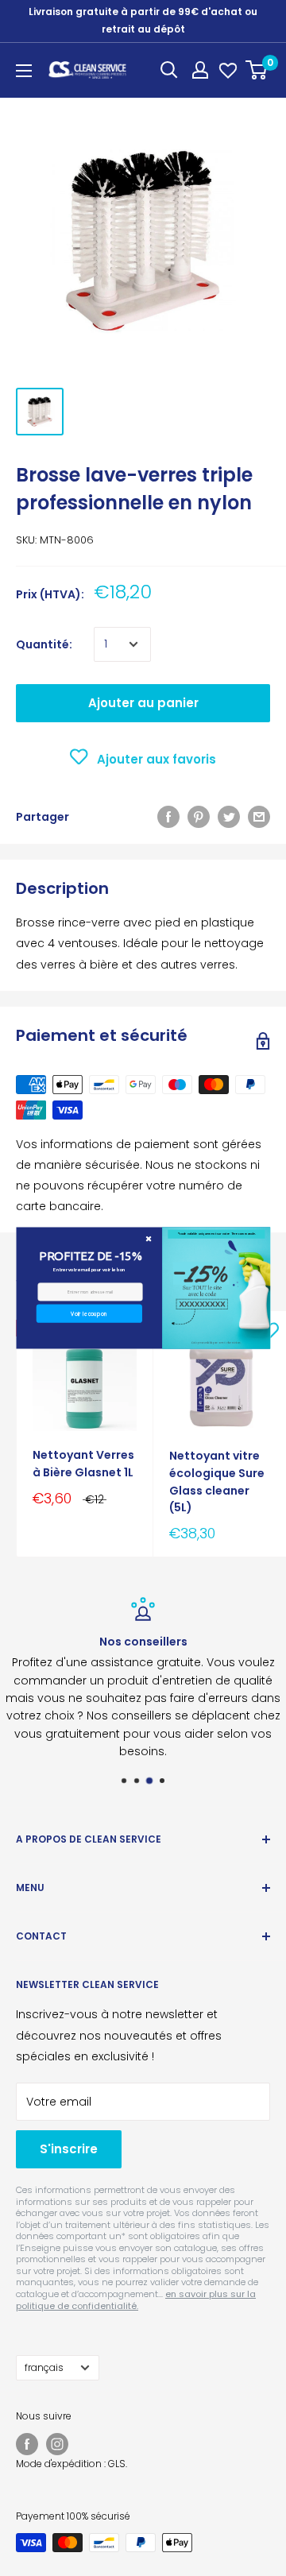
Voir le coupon (89, 1313)
